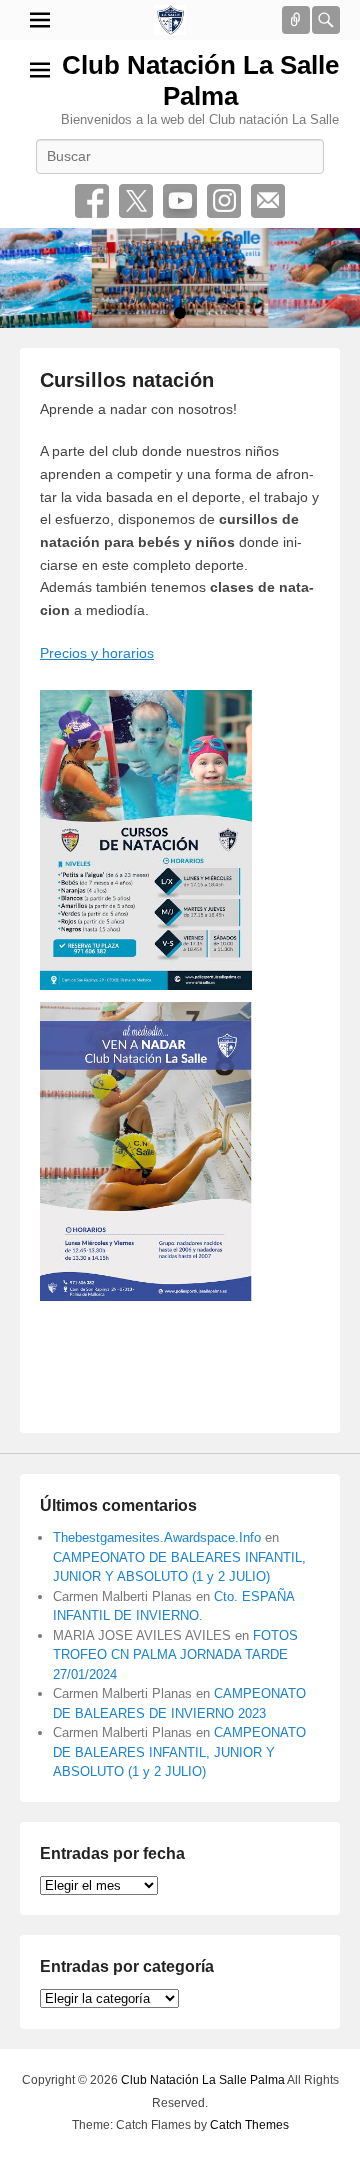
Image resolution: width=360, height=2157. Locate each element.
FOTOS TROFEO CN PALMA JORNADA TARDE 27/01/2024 (175, 1655)
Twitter (136, 201)
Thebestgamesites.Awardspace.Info (157, 1537)
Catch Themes (249, 2125)
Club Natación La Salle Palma (200, 80)
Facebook (92, 201)
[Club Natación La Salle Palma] (170, 20)
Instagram (224, 201)
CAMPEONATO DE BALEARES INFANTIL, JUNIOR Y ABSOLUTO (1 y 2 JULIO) (179, 1752)
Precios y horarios (97, 653)
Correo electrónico (268, 201)
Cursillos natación (127, 380)
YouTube (180, 201)
